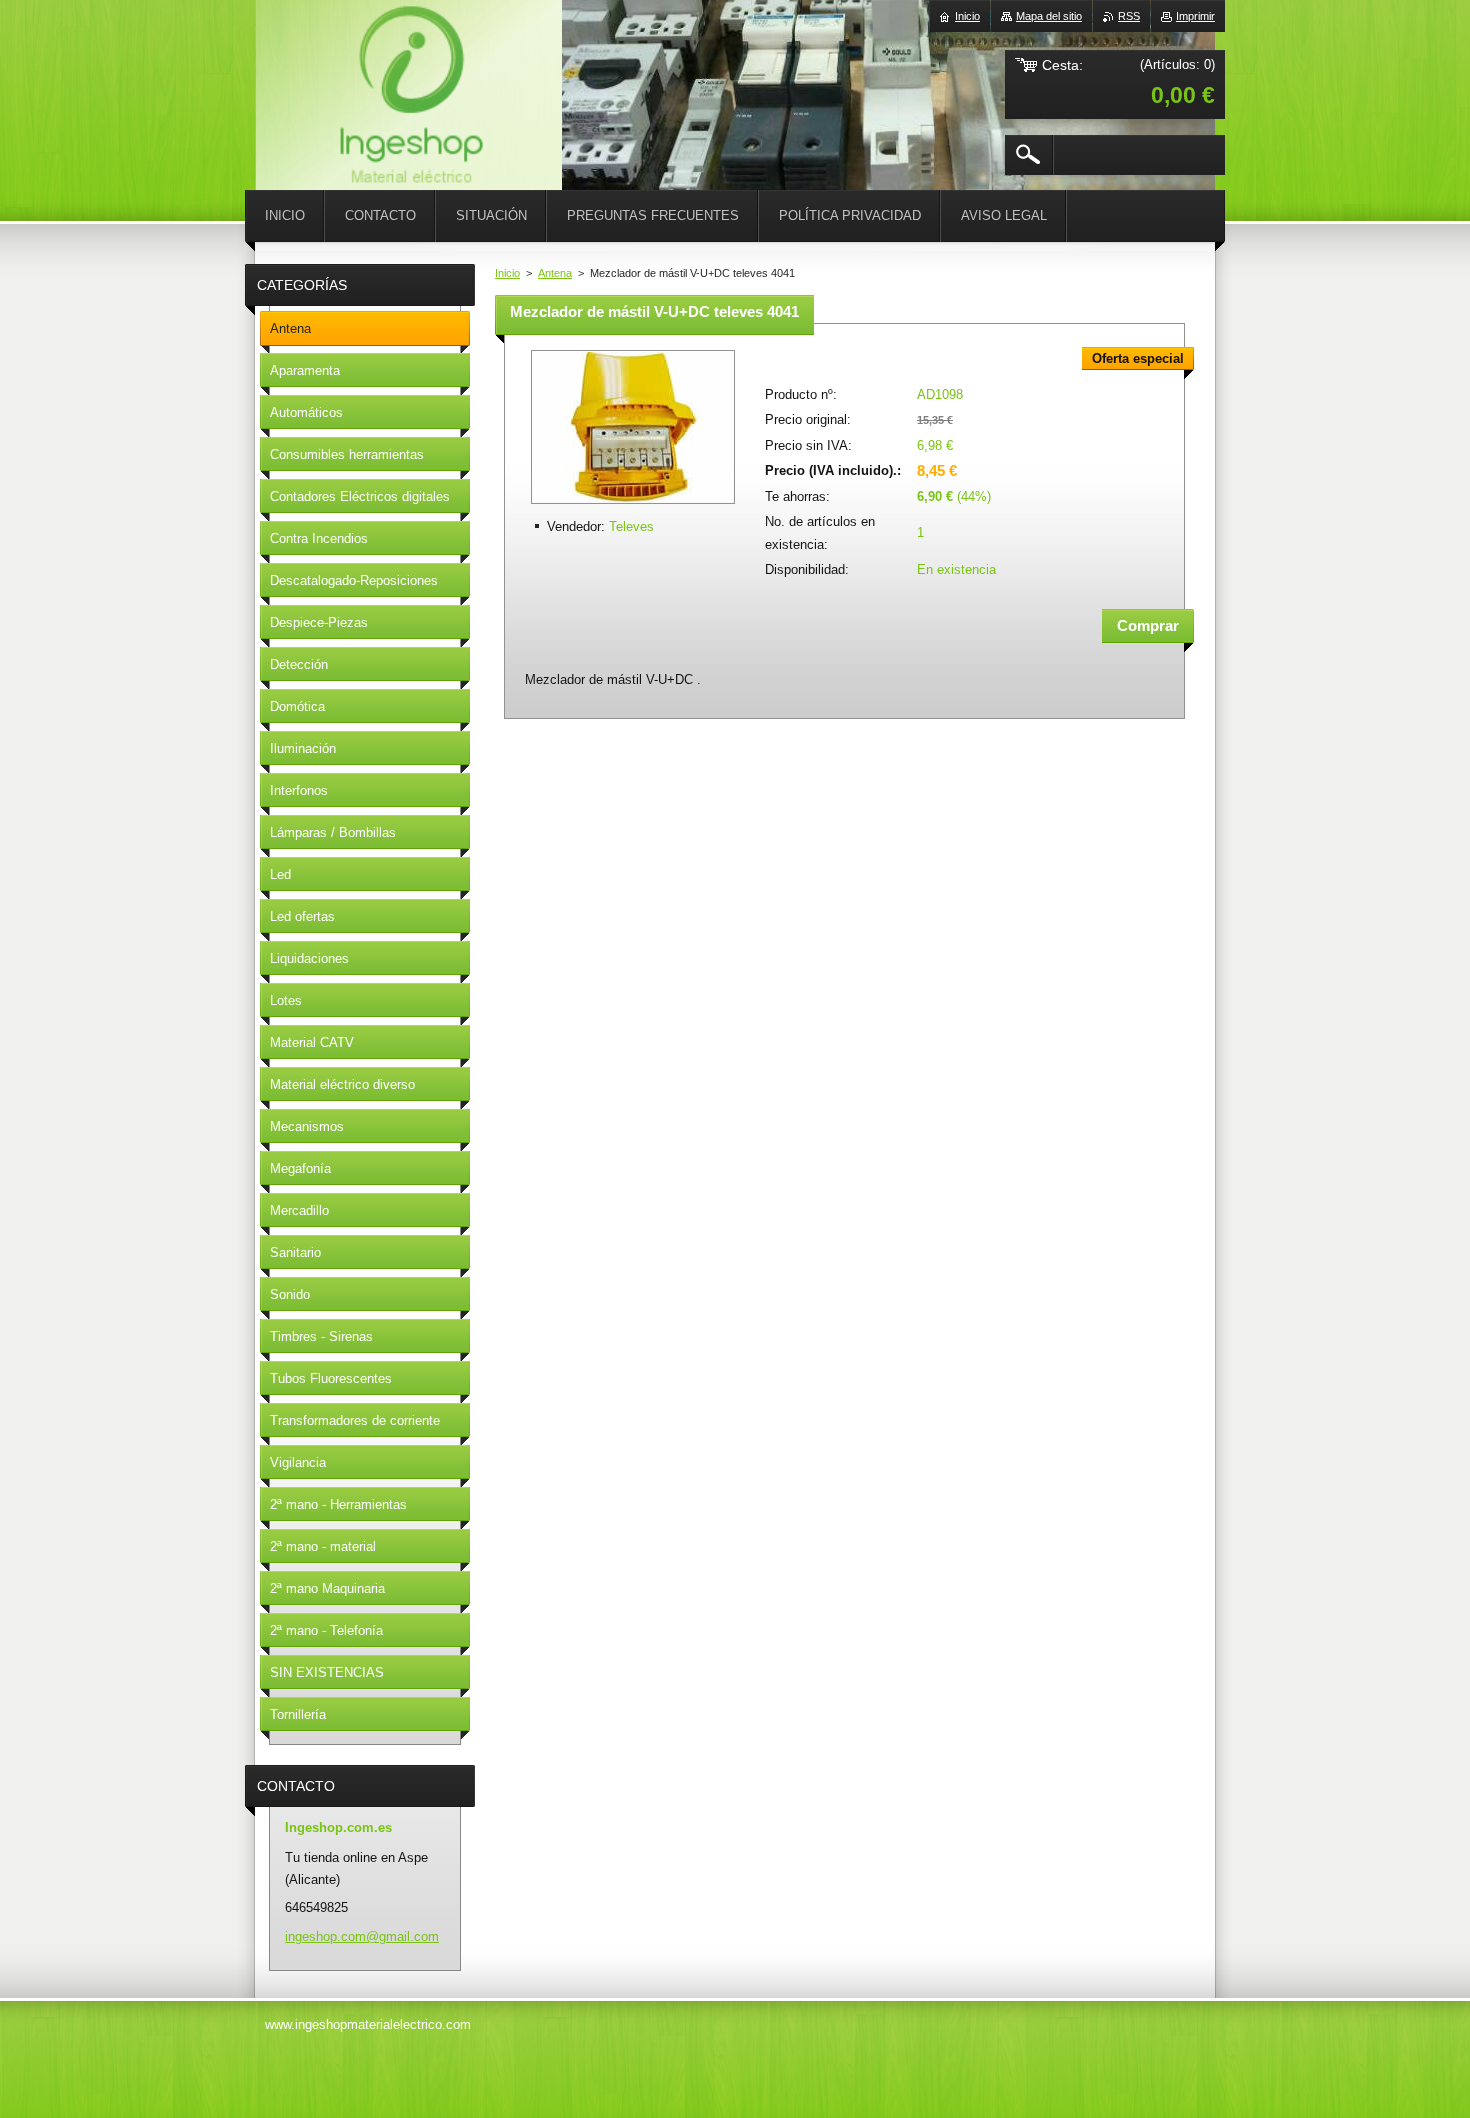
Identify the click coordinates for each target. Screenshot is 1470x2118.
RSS (1129, 16)
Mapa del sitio (1049, 16)
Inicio (507, 273)
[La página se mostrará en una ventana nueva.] (633, 505)
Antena (555, 273)
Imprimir (1195, 16)
